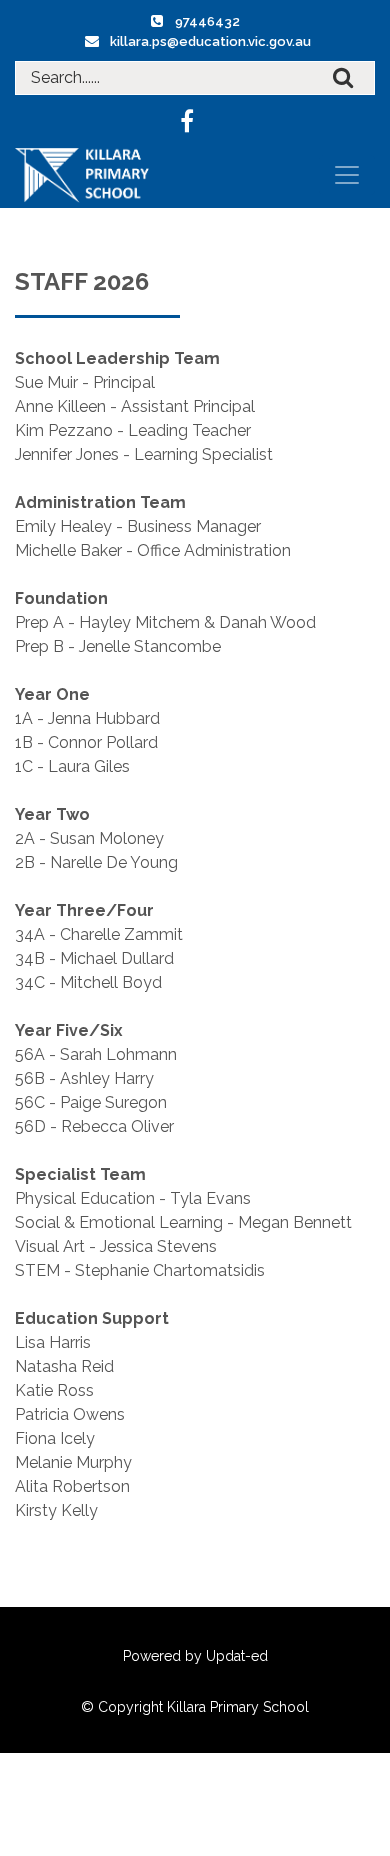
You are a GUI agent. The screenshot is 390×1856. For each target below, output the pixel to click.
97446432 (207, 21)
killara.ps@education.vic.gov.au (210, 41)
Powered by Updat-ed (195, 1656)
